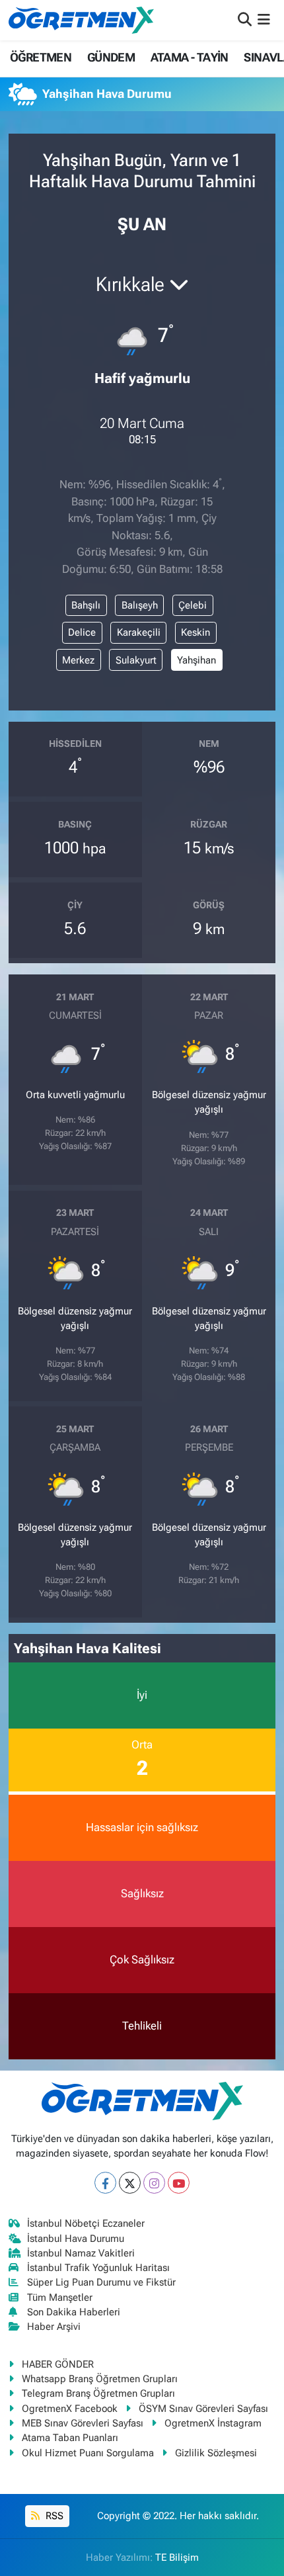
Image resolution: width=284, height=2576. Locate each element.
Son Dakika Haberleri (74, 2312)
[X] (130, 2183)
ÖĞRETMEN (41, 57)
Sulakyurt (136, 660)
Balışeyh (140, 605)
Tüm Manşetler (60, 2297)
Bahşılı (86, 605)
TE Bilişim (177, 2557)
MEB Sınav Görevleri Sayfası (83, 2423)
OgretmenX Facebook (70, 2409)
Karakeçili (139, 632)
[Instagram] (154, 2183)
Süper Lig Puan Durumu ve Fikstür (101, 2282)
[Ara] (245, 20)
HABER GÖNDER (58, 2364)
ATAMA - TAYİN (190, 57)
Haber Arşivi (54, 2327)
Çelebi (193, 605)
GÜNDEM (111, 57)
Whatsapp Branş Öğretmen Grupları (100, 2379)
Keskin (195, 632)
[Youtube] (179, 2183)
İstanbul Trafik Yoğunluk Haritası (98, 2268)
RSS (53, 2516)
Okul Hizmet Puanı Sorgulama (88, 2453)
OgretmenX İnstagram (213, 2423)
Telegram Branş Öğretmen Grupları (98, 2393)
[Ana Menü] (264, 20)
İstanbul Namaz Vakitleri (81, 2253)
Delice (82, 632)
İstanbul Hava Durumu (76, 2239)
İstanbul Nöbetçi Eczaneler (86, 2223)
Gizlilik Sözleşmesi (216, 2453)
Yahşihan (196, 660)
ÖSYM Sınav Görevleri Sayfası (203, 2409)
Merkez (78, 660)
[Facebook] (105, 2183)
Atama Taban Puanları (70, 2438)
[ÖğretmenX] (81, 20)
